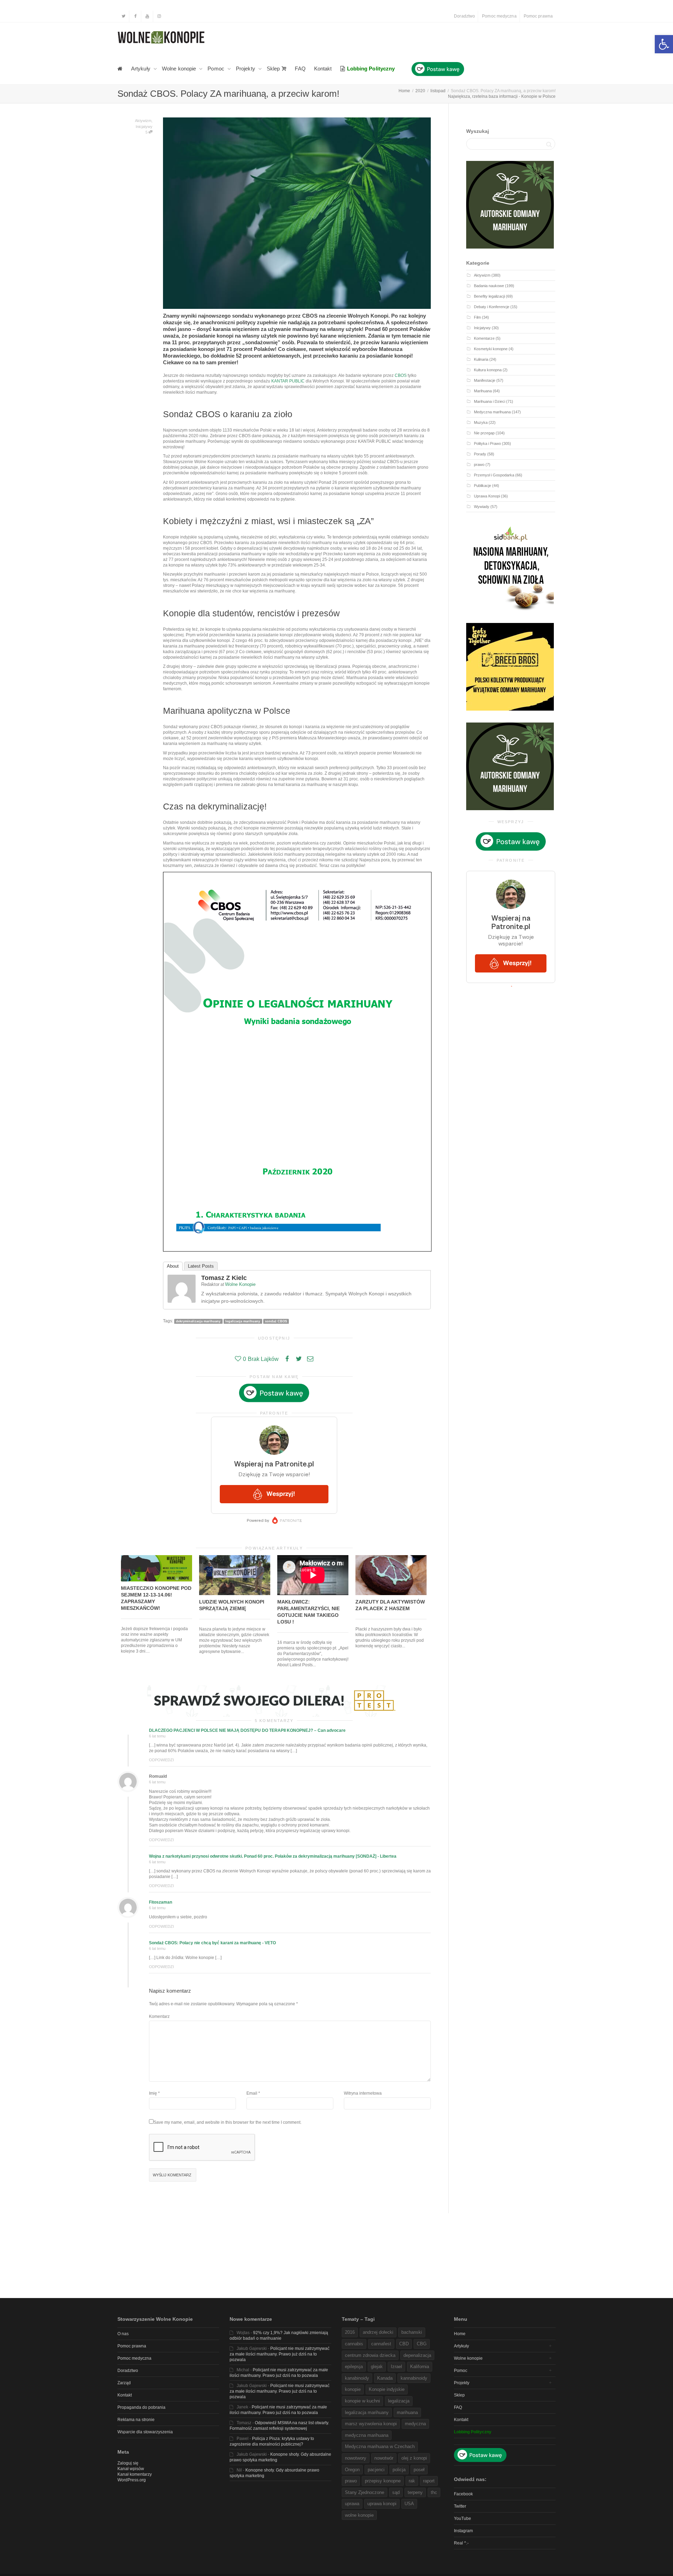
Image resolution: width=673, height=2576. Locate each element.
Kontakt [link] (323, 69)
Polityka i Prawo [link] (487, 443)
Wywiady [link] (482, 507)
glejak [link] (377, 2367)
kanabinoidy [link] (357, 2378)
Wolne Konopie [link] (240, 1284)
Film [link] (477, 317)
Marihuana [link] (483, 391)
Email (252, 2093)
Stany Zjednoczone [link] (365, 2492)
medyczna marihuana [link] (367, 2435)
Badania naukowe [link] (489, 286)
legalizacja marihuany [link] (243, 1321)
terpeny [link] (415, 2492)
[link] (664, 44)
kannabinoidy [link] (414, 2378)
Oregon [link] (352, 2470)
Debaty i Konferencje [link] (492, 307)
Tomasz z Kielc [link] (224, 1278)
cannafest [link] (381, 2344)
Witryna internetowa (363, 2093)
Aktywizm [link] (143, 121)
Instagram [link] (463, 2531)
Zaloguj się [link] (128, 2463)
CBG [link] (422, 2344)
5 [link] (147, 132)
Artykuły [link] (141, 69)
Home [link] (460, 2334)
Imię (153, 2093)
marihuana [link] (407, 2412)
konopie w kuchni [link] (362, 2401)
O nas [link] (123, 2334)
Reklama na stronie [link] (136, 2420)
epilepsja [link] (354, 2367)
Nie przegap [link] (484, 433)
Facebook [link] (463, 2494)
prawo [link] (479, 465)
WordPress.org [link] (132, 2480)
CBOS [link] (401, 375)
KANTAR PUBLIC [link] (288, 381)
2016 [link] (350, 2332)
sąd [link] (396, 2492)
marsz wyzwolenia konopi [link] (371, 2424)
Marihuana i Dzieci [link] (490, 401)
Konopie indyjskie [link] (387, 2389)
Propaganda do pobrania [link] (141, 2407)
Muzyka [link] (481, 422)
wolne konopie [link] (359, 2515)
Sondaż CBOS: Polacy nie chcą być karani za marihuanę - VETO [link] (212, 1943)
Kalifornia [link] (420, 2367)
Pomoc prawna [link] (538, 16)
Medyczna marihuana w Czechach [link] (380, 2446)
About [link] (173, 1266)
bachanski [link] (412, 2332)
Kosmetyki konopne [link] (491, 349)
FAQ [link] (300, 69)
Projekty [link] (246, 69)
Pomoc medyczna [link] (499, 16)
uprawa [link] (352, 2504)
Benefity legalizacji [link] (489, 296)
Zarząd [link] (124, 2383)
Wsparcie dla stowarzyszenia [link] (145, 2432)
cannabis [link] (354, 2344)
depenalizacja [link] (417, 2355)
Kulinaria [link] (481, 359)
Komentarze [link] (484, 338)
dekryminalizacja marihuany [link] (198, 1321)
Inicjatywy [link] (144, 127)
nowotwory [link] (356, 2458)
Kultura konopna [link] (488, 370)
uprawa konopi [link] (382, 2504)
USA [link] (409, 2504)
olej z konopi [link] (414, 2458)
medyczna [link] (415, 2424)
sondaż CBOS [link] (276, 1321)
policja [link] (399, 2470)
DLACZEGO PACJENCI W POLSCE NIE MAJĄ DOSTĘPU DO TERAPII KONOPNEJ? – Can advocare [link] (247, 1730)
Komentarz (159, 2016)
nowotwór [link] (384, 2458)
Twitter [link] (460, 2506)
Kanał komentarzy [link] (135, 2474)
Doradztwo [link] (464, 16)
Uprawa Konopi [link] (487, 496)
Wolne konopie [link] (180, 69)
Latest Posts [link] (201, 1266)
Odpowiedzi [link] (161, 1760)
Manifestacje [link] (485, 380)
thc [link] (434, 2492)
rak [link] (412, 2481)
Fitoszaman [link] (161, 1902)
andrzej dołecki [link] (378, 2332)
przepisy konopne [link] (383, 2481)
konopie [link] (353, 2389)
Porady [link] (480, 454)
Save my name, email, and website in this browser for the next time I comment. (227, 2122)
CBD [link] (404, 2344)
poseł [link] (419, 2470)
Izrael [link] (396, 2367)
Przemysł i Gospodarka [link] (494, 475)
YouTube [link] (463, 2519)
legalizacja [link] (399, 2401)
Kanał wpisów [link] (131, 2469)
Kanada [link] (385, 2378)
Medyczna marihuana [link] (492, 412)
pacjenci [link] (376, 2470)
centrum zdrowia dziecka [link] (370, 2355)
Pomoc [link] (217, 69)
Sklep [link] (274, 69)
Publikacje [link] (482, 486)
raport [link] (429, 2481)
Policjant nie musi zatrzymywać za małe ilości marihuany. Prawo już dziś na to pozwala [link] (280, 2354)
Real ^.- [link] (461, 2543)
